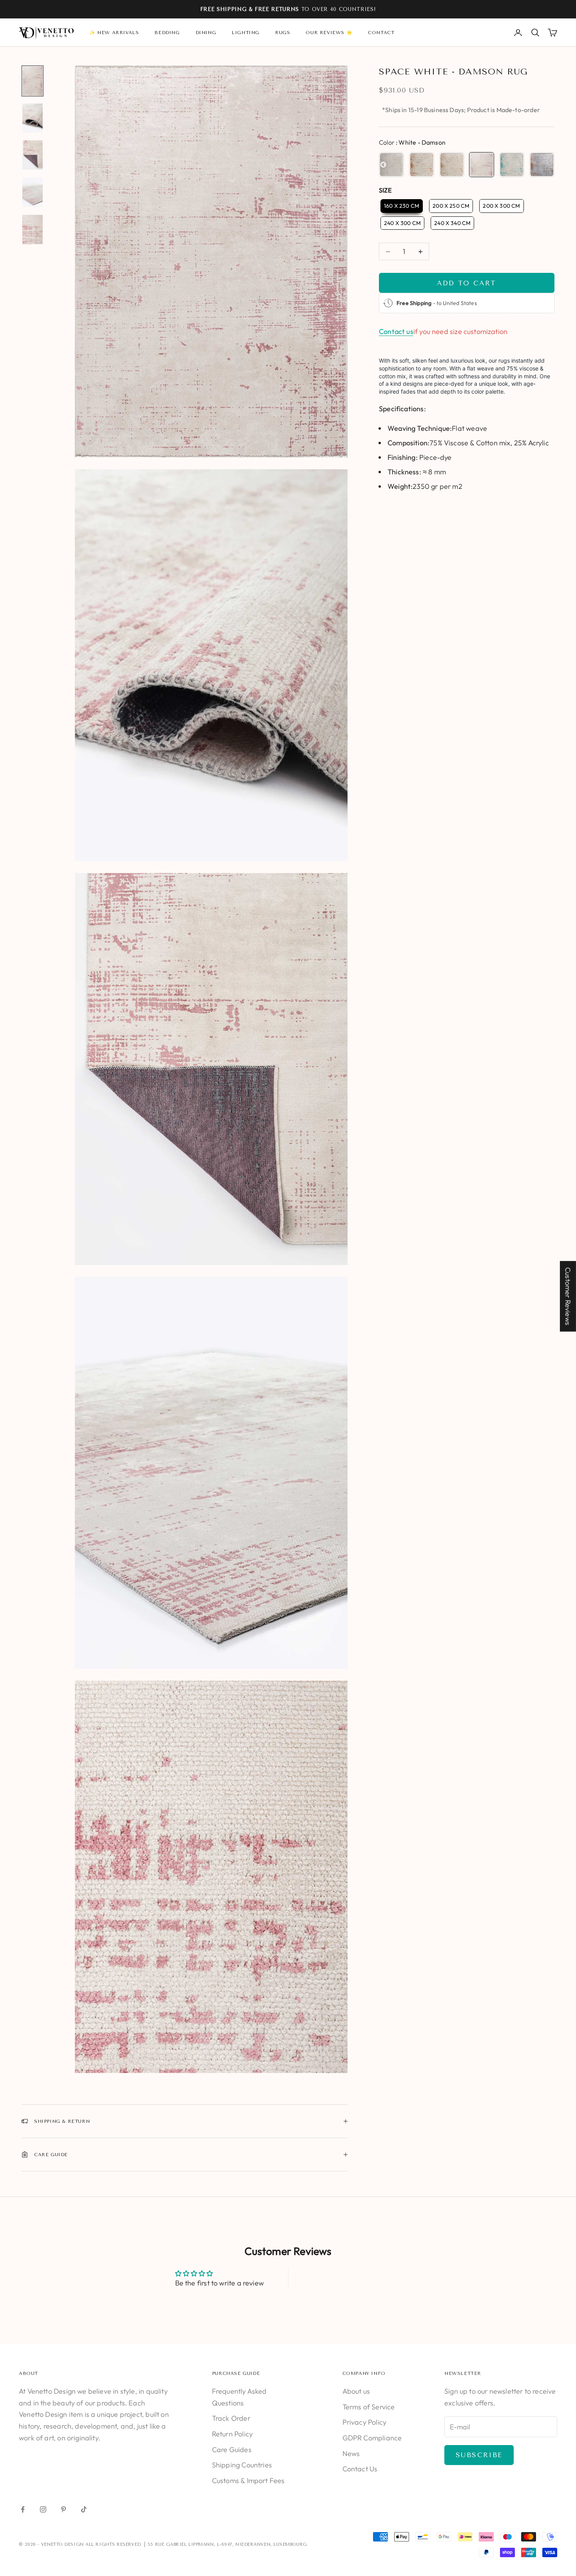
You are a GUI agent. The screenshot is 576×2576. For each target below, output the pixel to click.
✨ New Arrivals (114, 33)
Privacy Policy (365, 2422)
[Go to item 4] (33, 192)
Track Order (231, 2418)
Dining (206, 33)
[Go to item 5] (33, 230)
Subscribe (479, 2455)
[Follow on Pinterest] (63, 2509)
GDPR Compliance (372, 2438)
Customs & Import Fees (248, 2481)
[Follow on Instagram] (43, 2509)
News (351, 2453)
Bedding (167, 33)
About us (356, 2391)
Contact (381, 33)
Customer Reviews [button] (568, 1296)
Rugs (283, 33)
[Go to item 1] (33, 81)
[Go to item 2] (33, 118)
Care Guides (232, 2450)
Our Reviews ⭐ (329, 33)
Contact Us (360, 2469)
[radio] (391, 165)
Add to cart (466, 283)
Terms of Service (369, 2407)
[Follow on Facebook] (23, 2509)
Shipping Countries (242, 2465)
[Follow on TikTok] (84, 2509)
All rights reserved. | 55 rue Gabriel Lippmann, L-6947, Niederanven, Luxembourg (196, 2544)
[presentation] (383, 165)
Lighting (245, 33)
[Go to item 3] (33, 155)
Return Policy (232, 2434)
